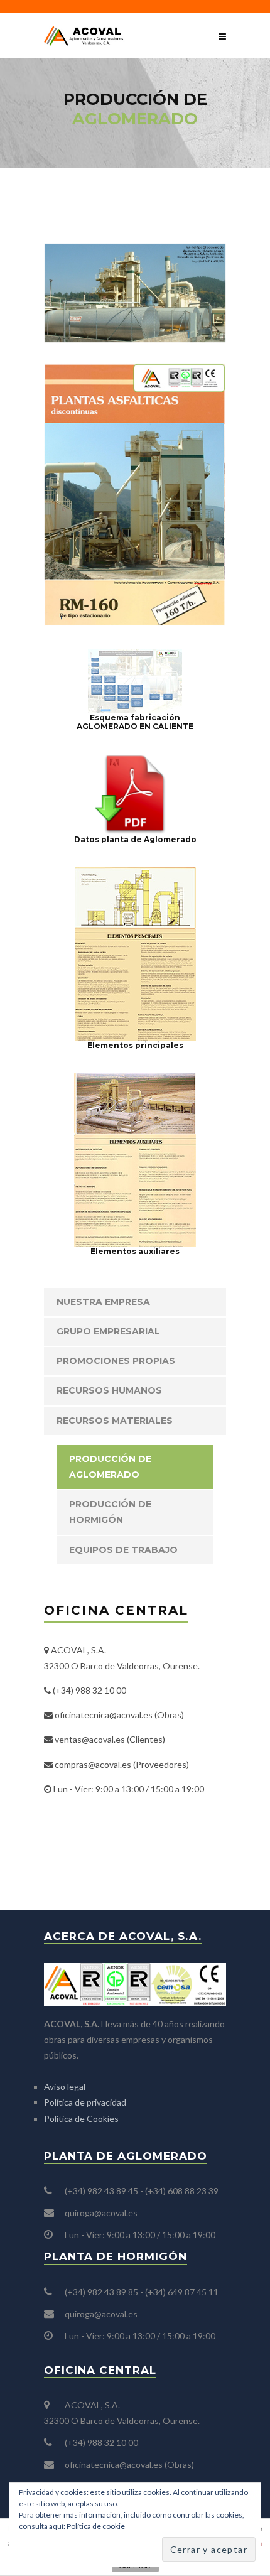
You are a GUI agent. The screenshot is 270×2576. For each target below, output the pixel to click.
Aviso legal (65, 2086)
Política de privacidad (85, 2102)
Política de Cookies (81, 2119)
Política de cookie (96, 2526)
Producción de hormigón (110, 1512)
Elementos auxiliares (135, 1251)
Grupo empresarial (108, 1331)
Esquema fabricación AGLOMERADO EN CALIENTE (135, 722)
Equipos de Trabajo (123, 1550)
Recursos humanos (109, 1390)
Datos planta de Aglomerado (135, 839)
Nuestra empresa (103, 1302)
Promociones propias (116, 1361)
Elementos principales (135, 1045)
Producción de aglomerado (110, 1467)
